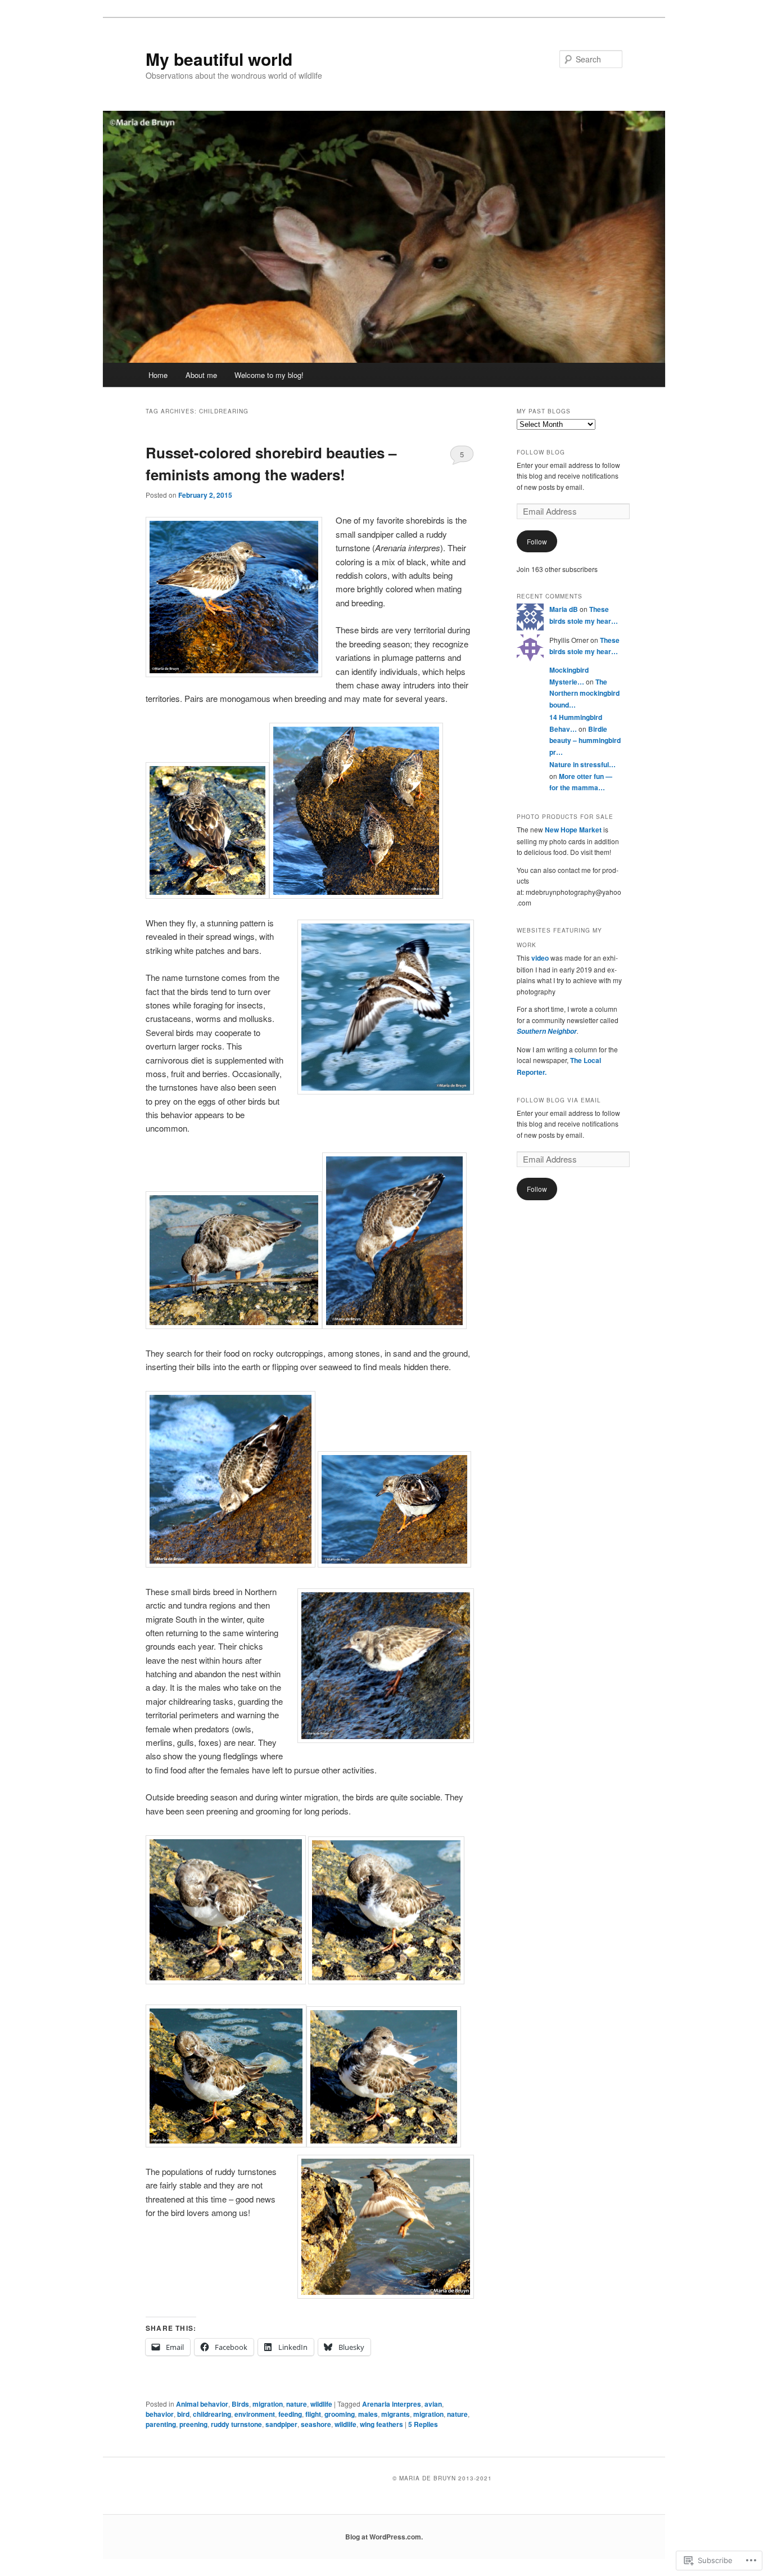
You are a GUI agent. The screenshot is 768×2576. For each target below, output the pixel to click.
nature (297, 2404)
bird (183, 2414)
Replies (423, 2424)
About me (201, 375)
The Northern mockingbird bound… (584, 693)
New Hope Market (573, 830)
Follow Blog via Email (559, 1100)
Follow (537, 541)
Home (158, 375)
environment (255, 2414)
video (540, 958)
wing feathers (381, 2424)
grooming (340, 2414)
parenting (161, 2424)
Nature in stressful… (582, 764)
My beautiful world (219, 59)
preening (193, 2424)
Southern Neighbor (547, 1031)
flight (313, 2414)
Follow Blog (541, 452)
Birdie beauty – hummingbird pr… (585, 740)
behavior (160, 2414)
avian (433, 2404)
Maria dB (564, 609)
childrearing (212, 2414)
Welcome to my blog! (269, 375)
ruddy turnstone (236, 2424)
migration (268, 2404)
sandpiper (281, 2424)
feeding (290, 2414)
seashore (316, 2424)
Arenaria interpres (392, 2404)
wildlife (321, 2404)
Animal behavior (202, 2404)
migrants (396, 2414)
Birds (240, 2404)
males (368, 2414)
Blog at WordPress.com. (384, 2537)
